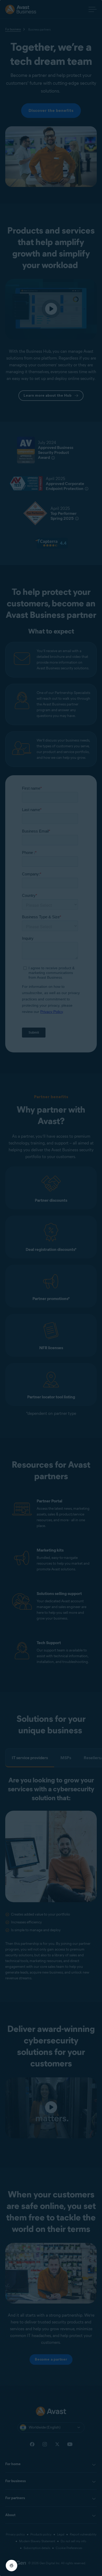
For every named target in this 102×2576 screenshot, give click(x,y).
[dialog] (51, 1288)
